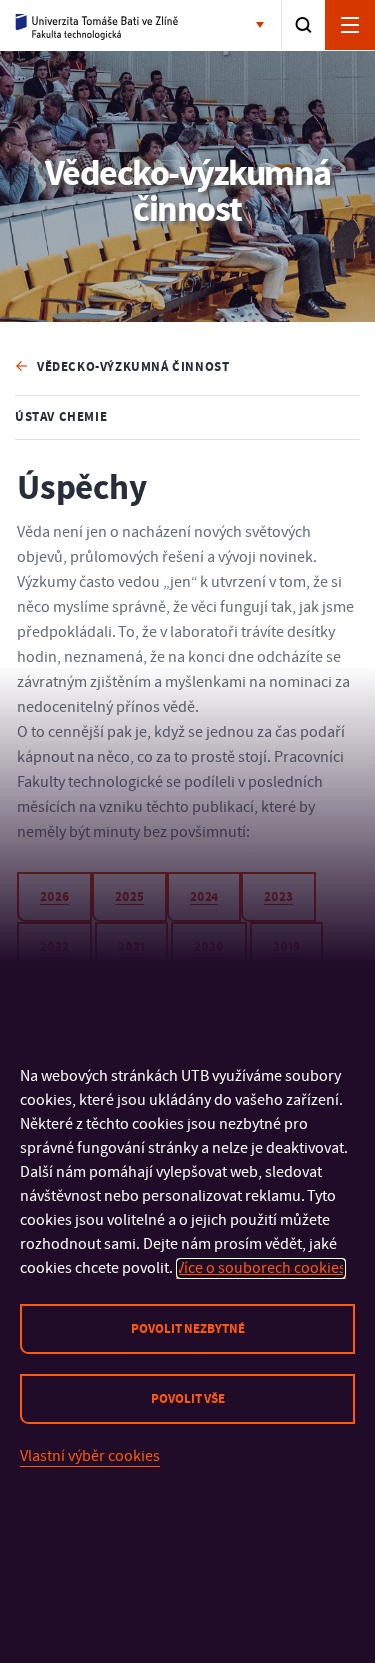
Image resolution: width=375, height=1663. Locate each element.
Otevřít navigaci (350, 25)
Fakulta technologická (97, 26)
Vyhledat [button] (303, 25)
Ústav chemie (61, 417)
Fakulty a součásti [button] (264, 26)
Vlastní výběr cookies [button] (90, 1456)
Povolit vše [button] (188, 1399)
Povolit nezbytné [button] (188, 1329)
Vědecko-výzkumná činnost (133, 367)
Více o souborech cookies (261, 1268)
